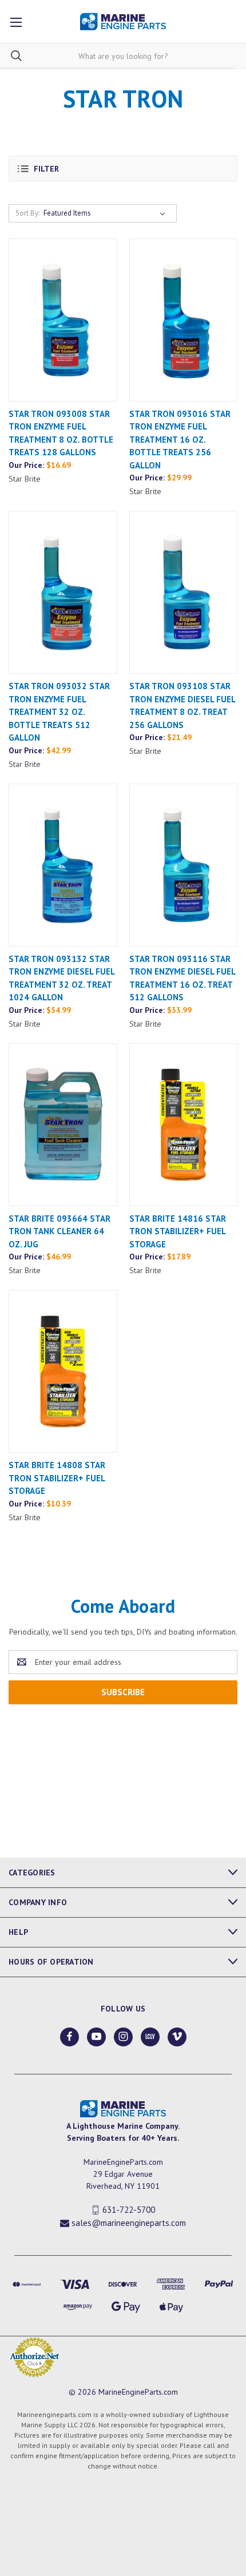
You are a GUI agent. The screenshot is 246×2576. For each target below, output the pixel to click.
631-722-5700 (129, 2210)
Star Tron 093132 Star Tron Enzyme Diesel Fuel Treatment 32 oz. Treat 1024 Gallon (61, 978)
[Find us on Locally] (150, 2036)
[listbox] (107, 213)
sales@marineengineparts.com (129, 2223)
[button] (123, 168)
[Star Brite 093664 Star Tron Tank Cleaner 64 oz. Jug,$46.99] (63, 1125)
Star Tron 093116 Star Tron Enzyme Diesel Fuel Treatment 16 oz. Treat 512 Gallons (182, 978)
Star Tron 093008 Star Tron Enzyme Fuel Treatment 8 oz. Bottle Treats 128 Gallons (61, 433)
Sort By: (27, 213)
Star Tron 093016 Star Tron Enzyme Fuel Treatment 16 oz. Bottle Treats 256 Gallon (180, 440)
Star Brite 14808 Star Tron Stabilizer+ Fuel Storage (57, 1478)
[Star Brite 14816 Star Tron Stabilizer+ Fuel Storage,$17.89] (184, 1125)
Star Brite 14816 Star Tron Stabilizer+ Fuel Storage (178, 1231)
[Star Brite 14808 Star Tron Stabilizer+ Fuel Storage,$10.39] (63, 1371)
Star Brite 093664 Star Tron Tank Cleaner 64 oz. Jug (59, 1231)
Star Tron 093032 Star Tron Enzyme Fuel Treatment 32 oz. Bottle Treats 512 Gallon (59, 712)
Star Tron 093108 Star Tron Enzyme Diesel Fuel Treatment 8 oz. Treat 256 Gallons (182, 705)
